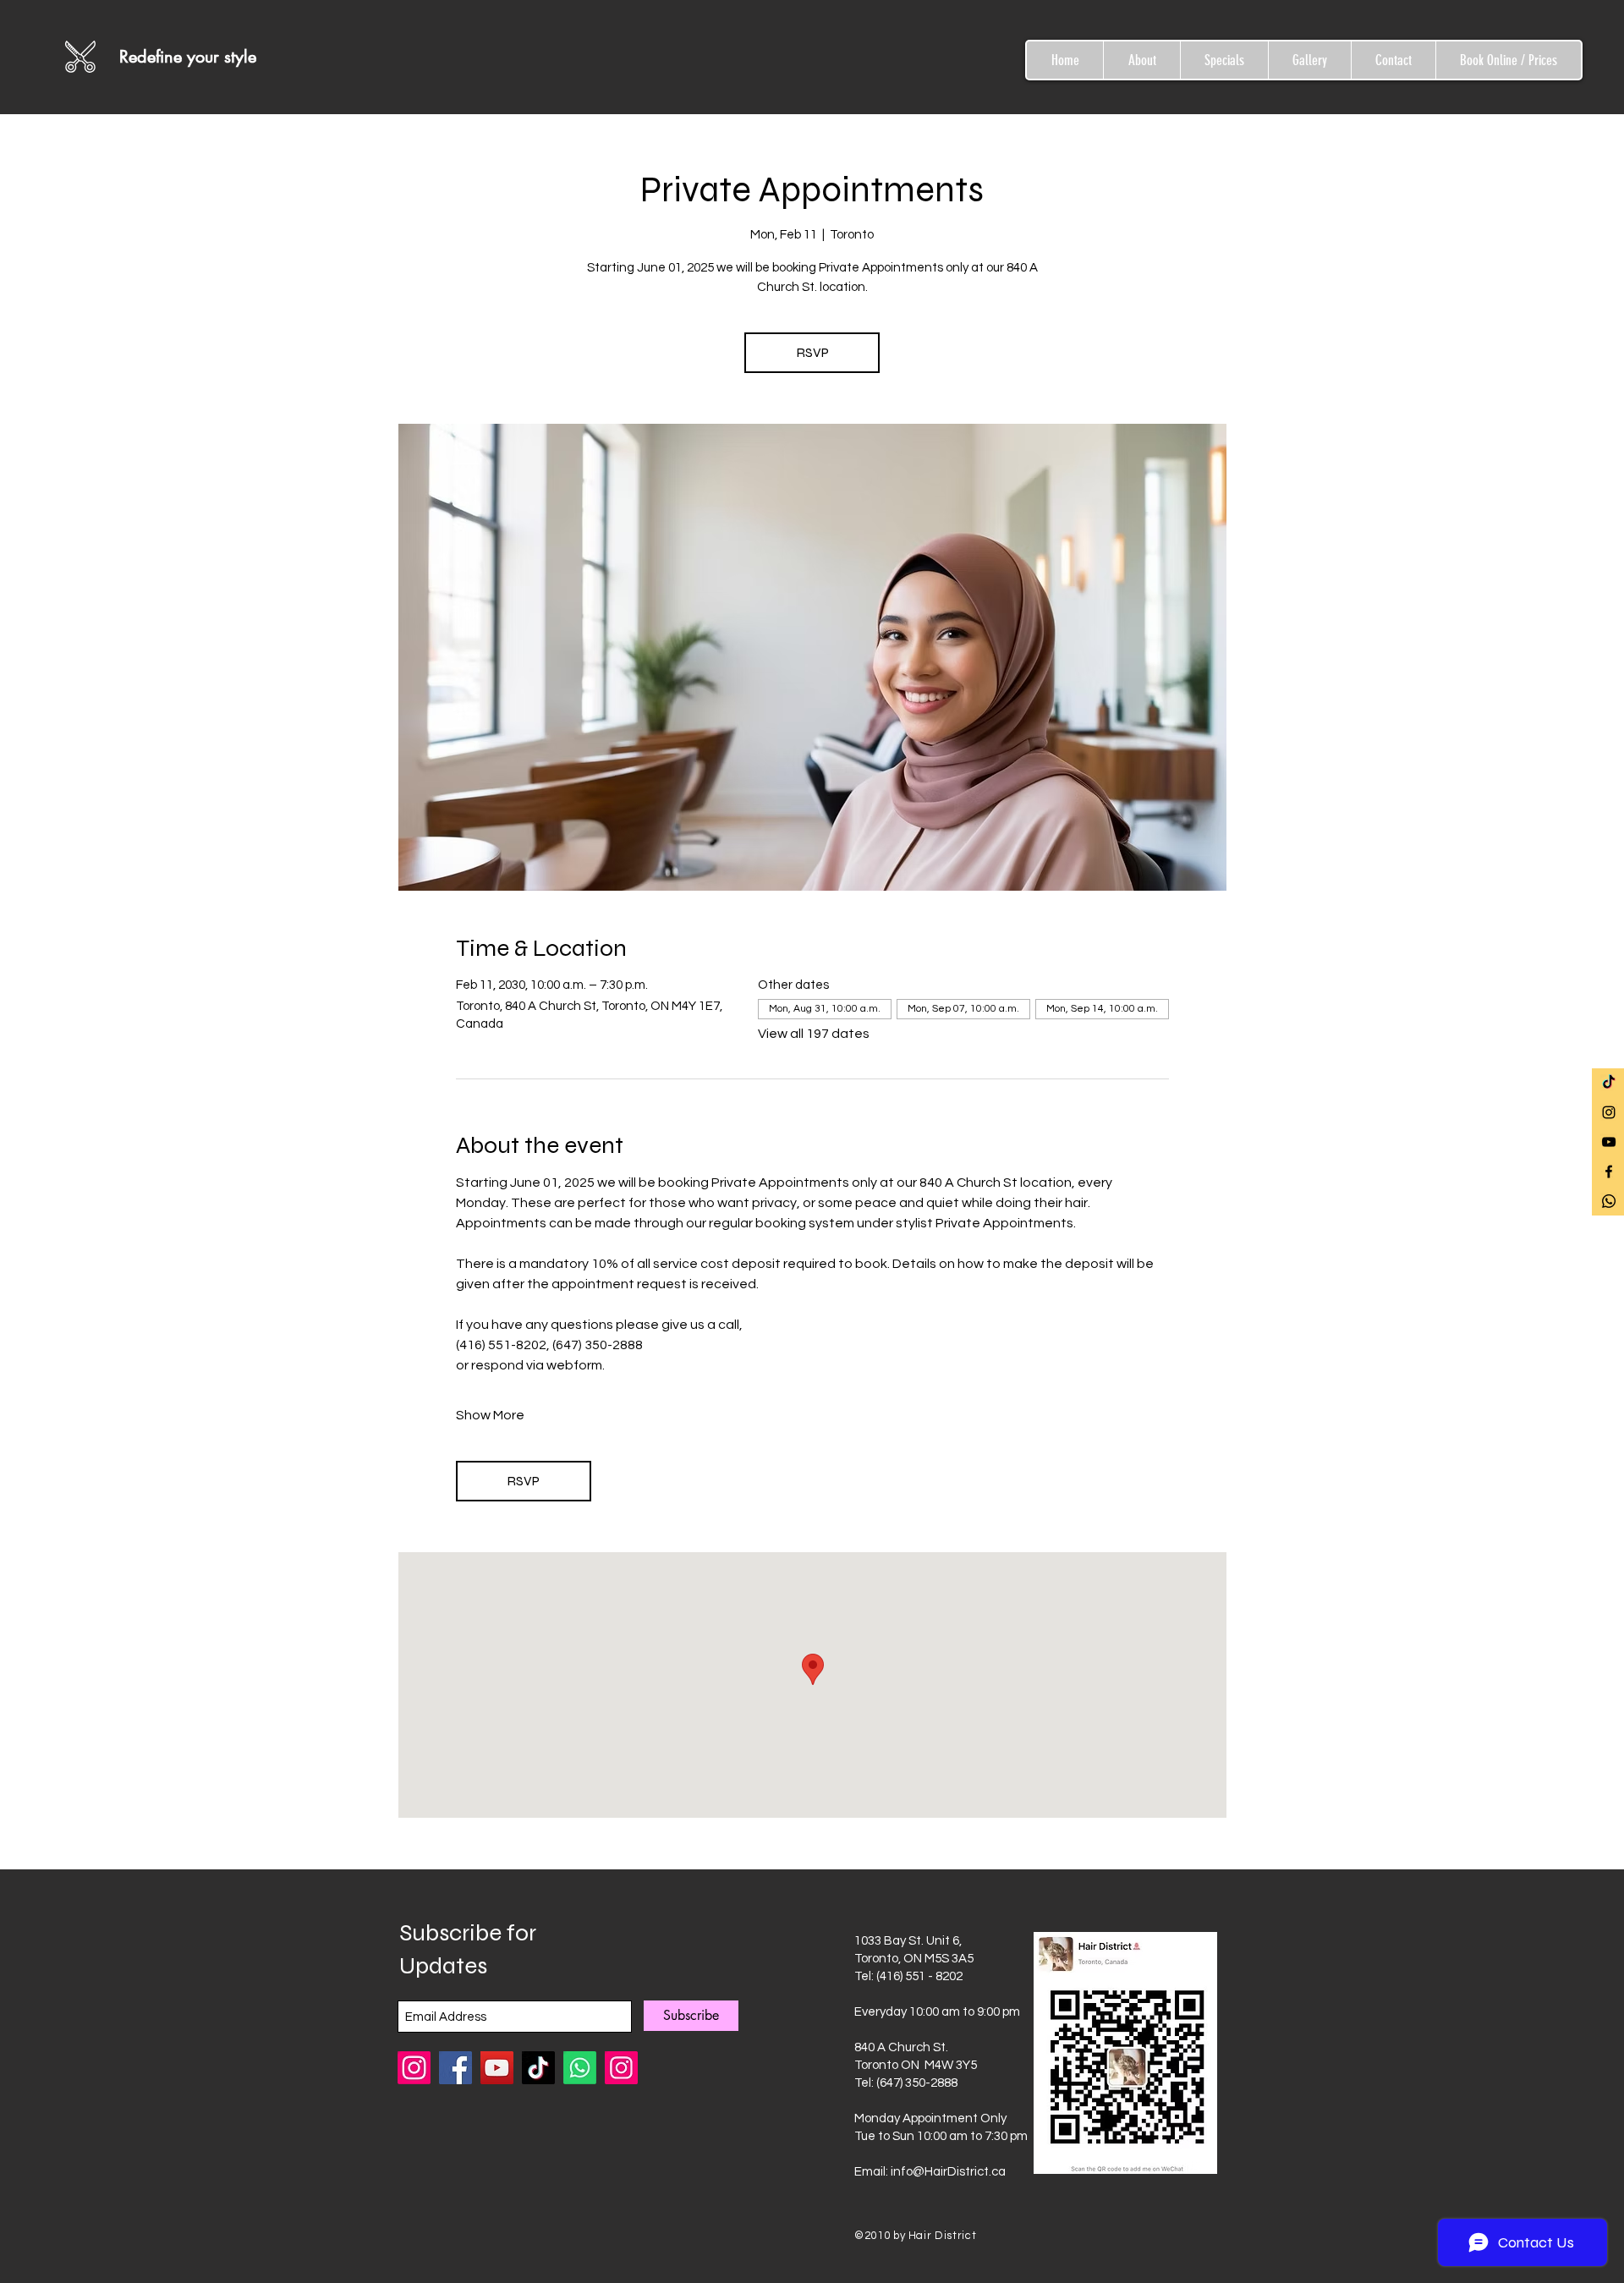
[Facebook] (455, 2068)
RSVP (812, 352)
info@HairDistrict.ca (948, 2172)
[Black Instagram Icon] (1609, 1112)
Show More (490, 1415)
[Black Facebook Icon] (1609, 1172)
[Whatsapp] (1609, 1201)
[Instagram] (621, 2068)
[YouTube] (497, 2068)
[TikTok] (1609, 1083)
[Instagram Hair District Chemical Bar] (414, 2068)
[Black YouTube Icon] (1609, 1142)
